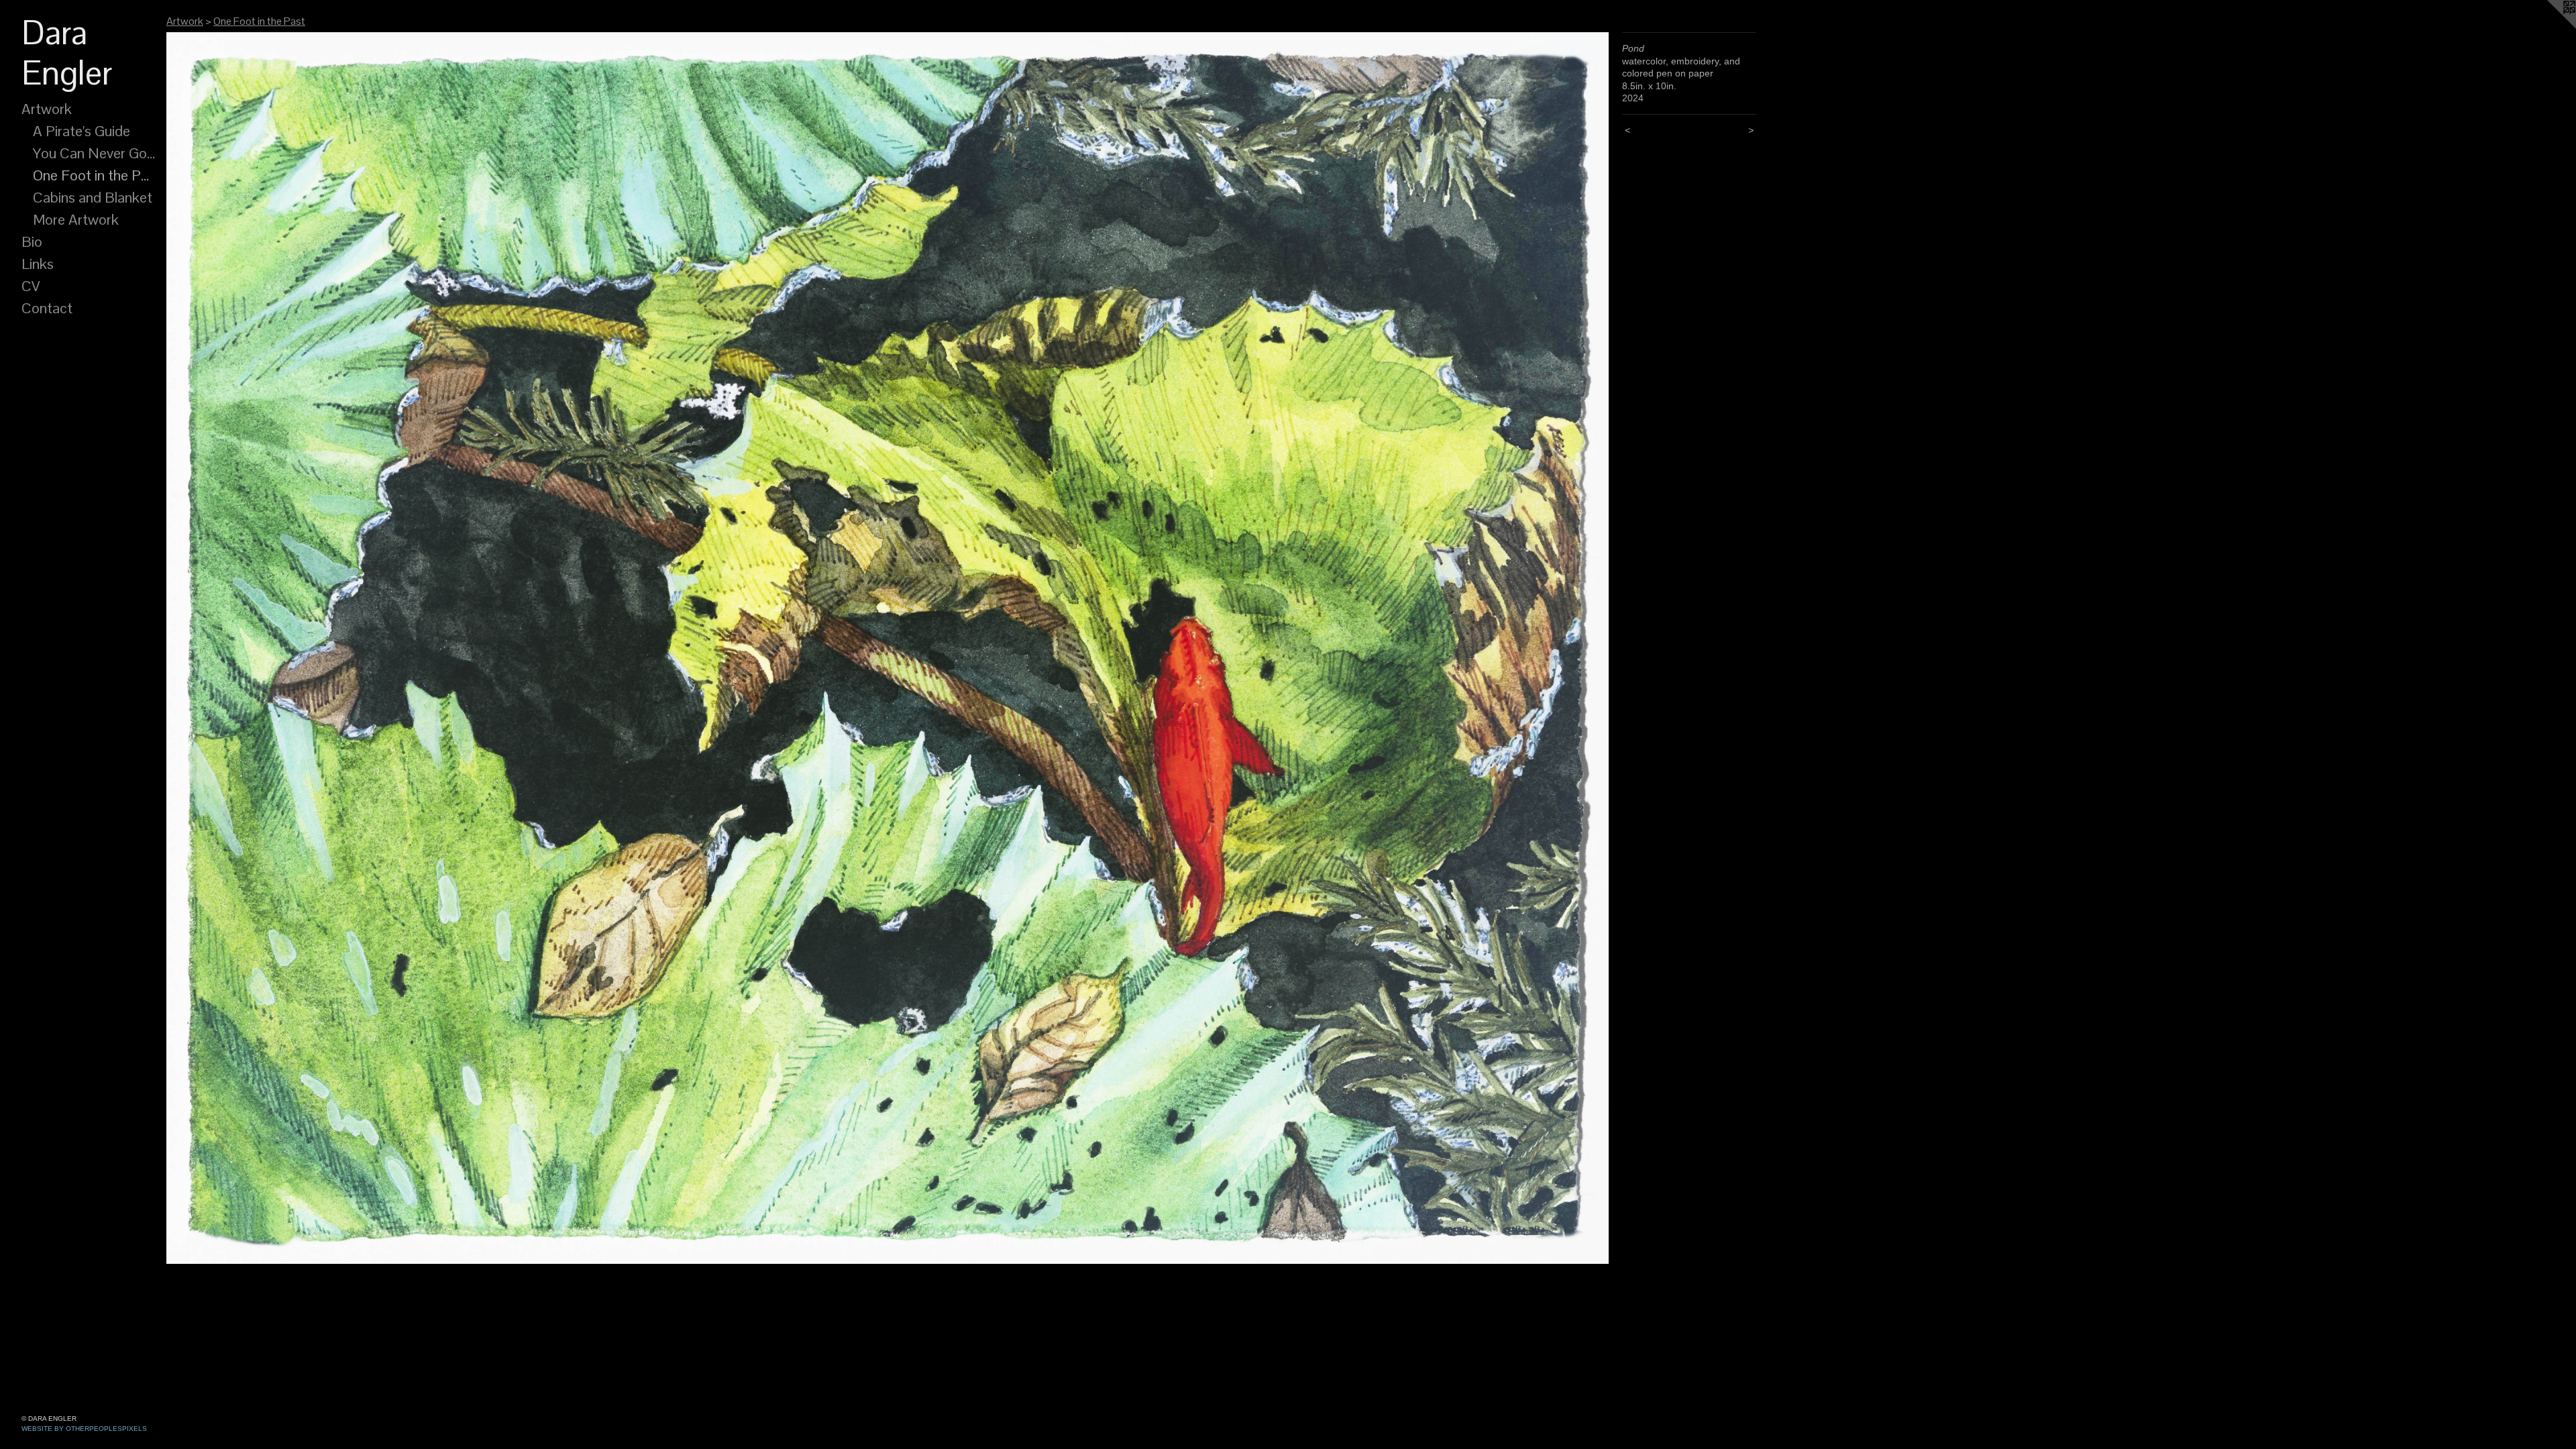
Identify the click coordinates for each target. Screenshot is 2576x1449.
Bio (32, 241)
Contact (47, 308)
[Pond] (888, 648)
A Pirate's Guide (82, 131)
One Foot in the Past (95, 175)
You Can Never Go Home (95, 153)
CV (31, 286)
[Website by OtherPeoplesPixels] (2549, 27)
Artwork (47, 109)
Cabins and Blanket (93, 197)
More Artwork (76, 219)
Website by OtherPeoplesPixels (84, 1429)
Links (38, 264)
